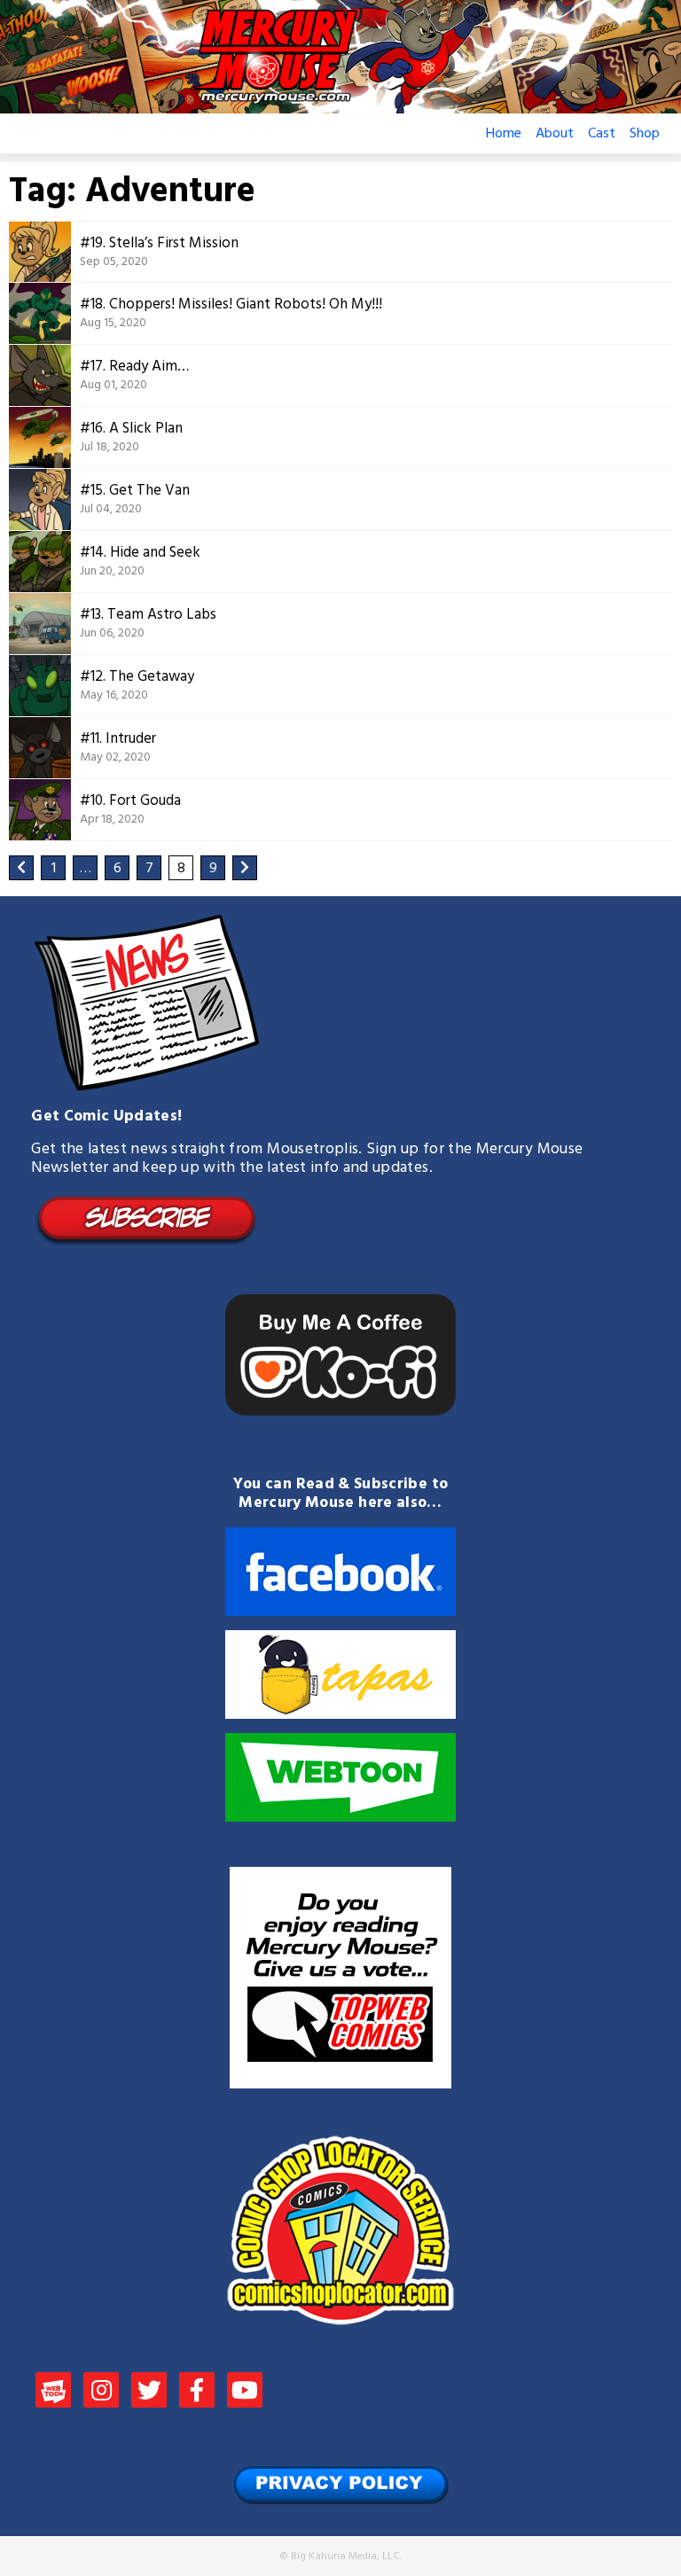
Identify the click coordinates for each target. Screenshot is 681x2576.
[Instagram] (101, 2393)
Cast (602, 134)
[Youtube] (245, 2393)
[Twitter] (149, 2393)
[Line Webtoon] (53, 2393)
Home (504, 134)
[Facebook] (197, 2393)
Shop (645, 134)
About (555, 134)
